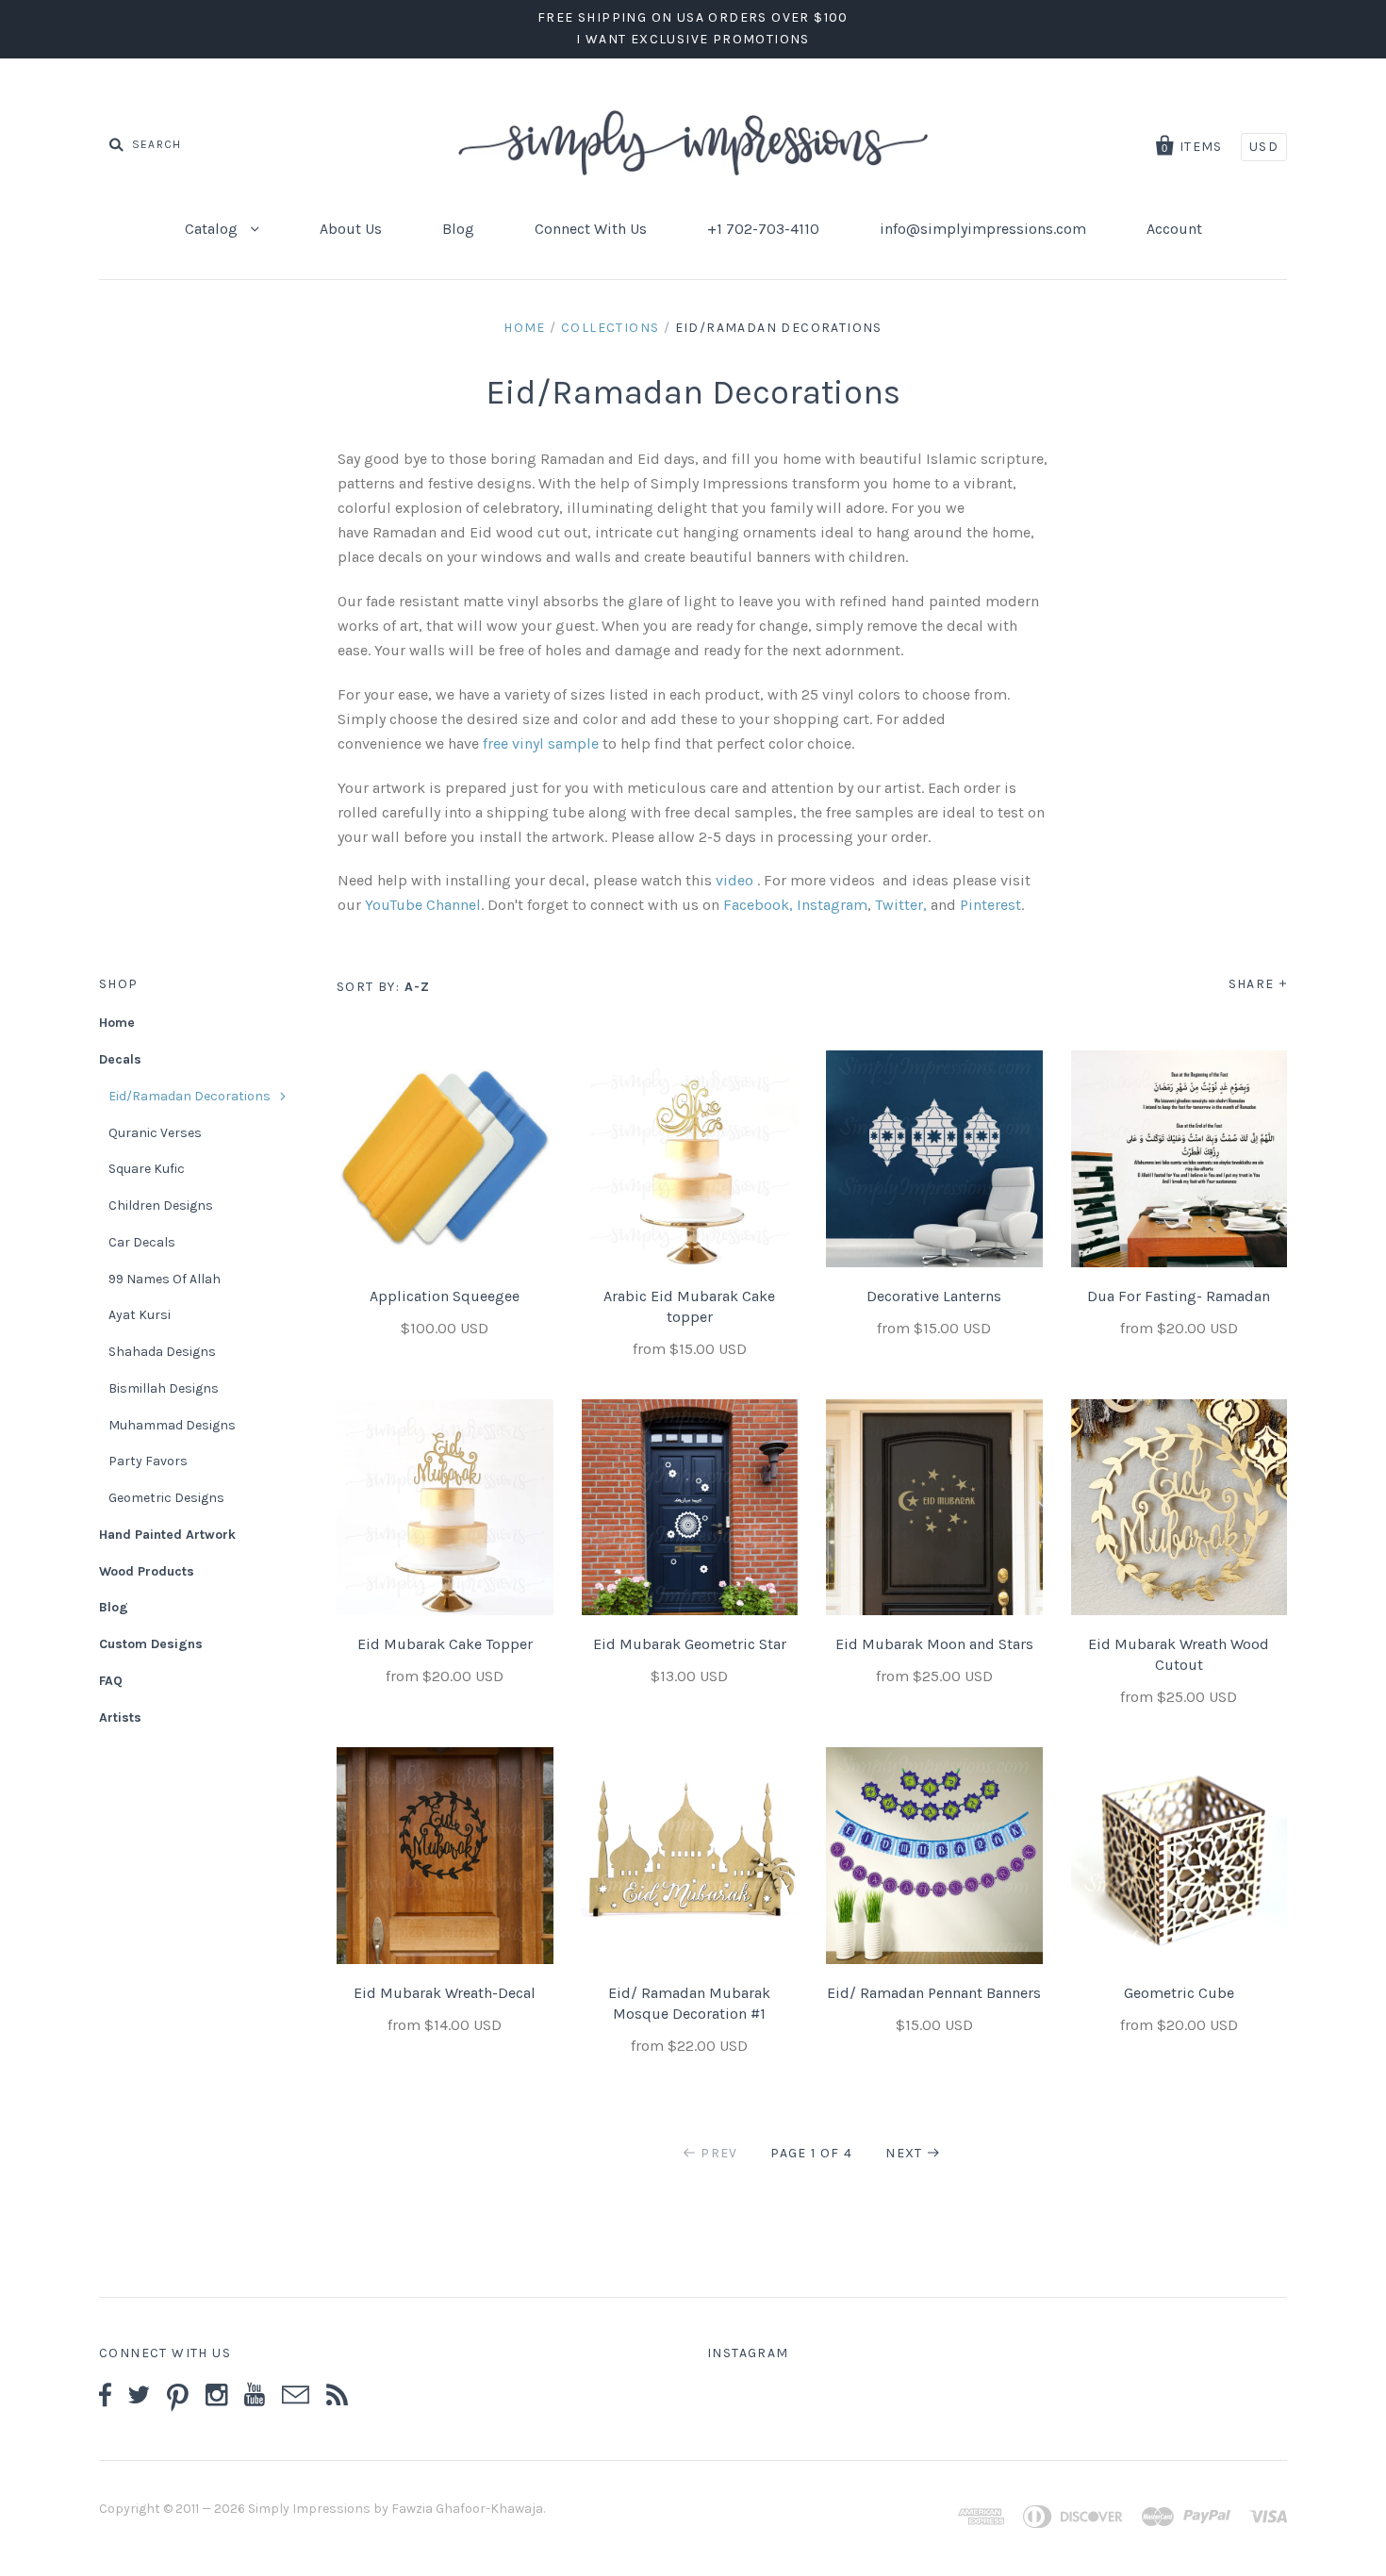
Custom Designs (151, 1644)
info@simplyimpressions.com (983, 229)
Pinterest (990, 905)
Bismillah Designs (164, 1388)
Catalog (213, 229)
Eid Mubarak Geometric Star (690, 1644)
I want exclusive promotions (693, 39)
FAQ (111, 1681)
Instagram (832, 905)
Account (1174, 229)
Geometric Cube (1179, 1993)
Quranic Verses (155, 1133)
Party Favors (148, 1461)
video (736, 880)
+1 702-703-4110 (763, 229)
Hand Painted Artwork (167, 1535)
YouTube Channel (423, 905)
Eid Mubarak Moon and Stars (934, 1644)
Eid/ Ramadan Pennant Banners (934, 1993)
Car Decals (142, 1242)
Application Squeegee (445, 1296)
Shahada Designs (162, 1352)
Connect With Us (591, 229)
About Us (351, 229)
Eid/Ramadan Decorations (190, 1096)
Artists (120, 1717)
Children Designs (161, 1205)
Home (525, 328)
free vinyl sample (541, 743)
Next (904, 2153)
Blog (458, 229)
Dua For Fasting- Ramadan (1179, 1296)
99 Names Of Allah (165, 1279)
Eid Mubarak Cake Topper (445, 1644)
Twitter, (901, 905)
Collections (610, 328)
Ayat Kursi (140, 1315)
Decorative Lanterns (934, 1296)
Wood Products (147, 1571)
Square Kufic (147, 1169)
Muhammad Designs (172, 1425)
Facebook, (758, 905)
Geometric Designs (166, 1498)
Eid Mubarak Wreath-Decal (445, 1993)
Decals (120, 1059)
